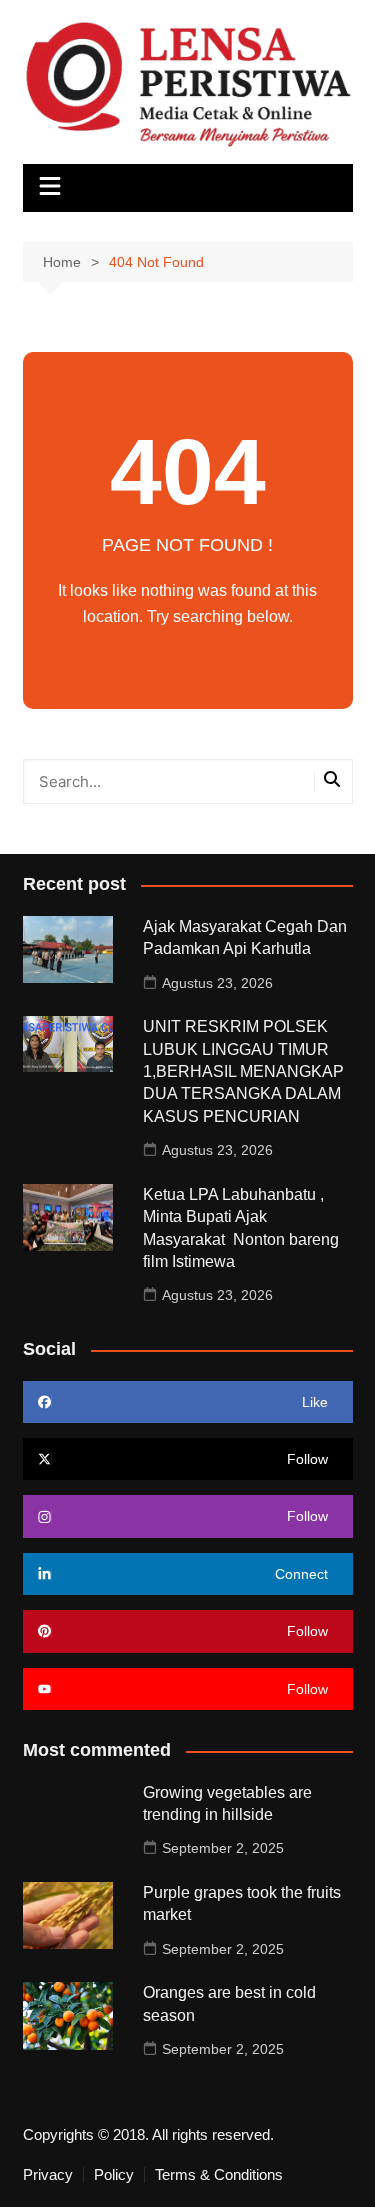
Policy (114, 2175)
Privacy (48, 2175)
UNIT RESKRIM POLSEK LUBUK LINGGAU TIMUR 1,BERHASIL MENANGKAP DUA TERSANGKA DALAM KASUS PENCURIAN (243, 1071)
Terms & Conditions (219, 2175)
